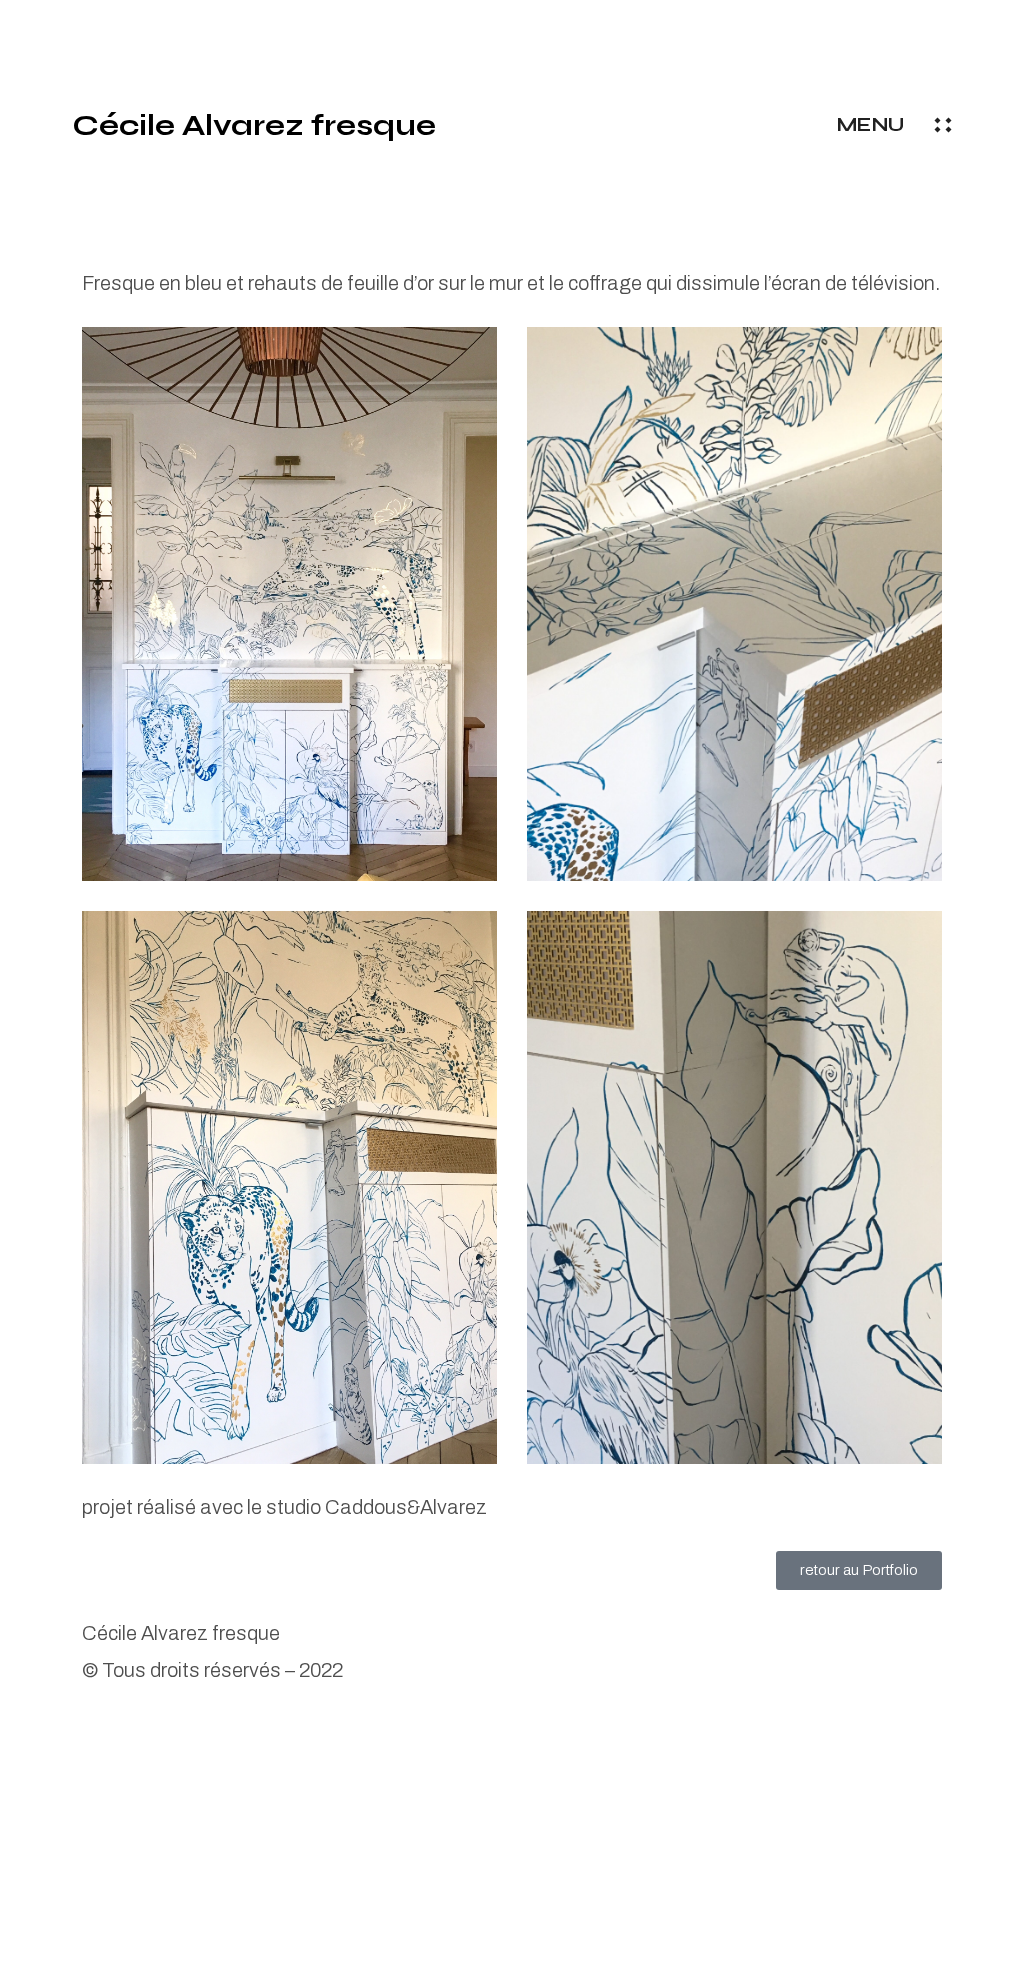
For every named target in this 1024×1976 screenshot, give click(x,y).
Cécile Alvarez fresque (254, 125)
